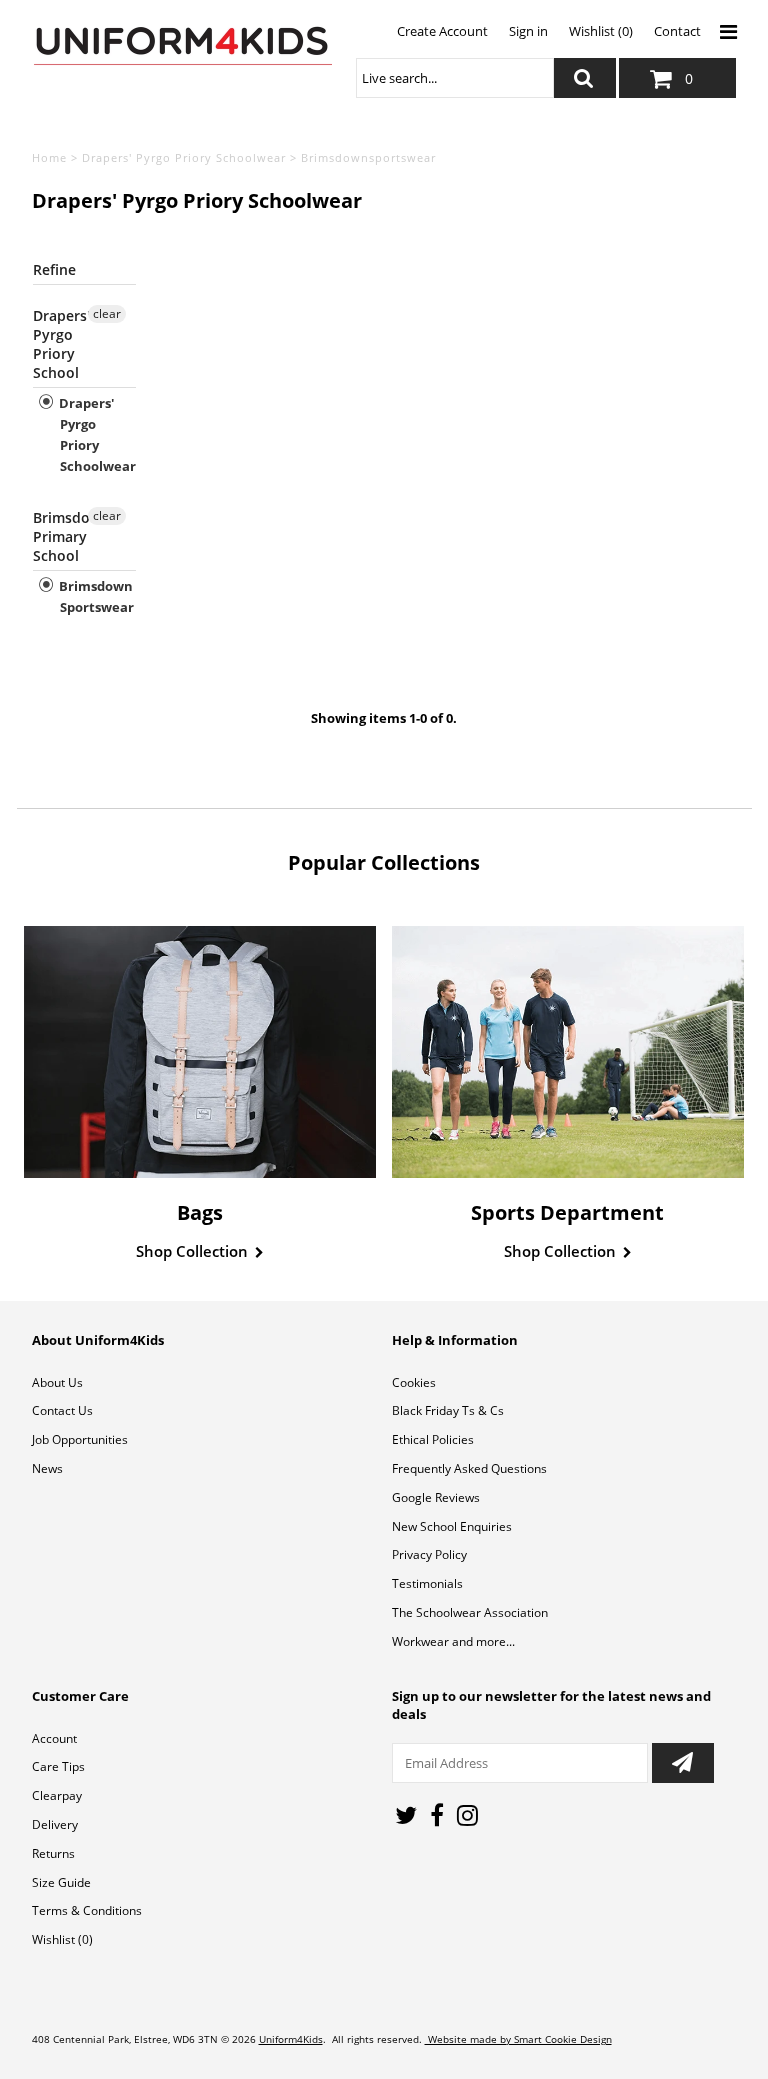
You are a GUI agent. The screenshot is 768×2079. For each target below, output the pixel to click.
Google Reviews (436, 1497)
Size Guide (61, 1882)
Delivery (55, 1824)
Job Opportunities (80, 1439)
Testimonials (427, 1583)
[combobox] (455, 78)
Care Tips (58, 1766)
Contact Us (62, 1410)
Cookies (414, 1382)
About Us (57, 1382)
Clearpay (57, 1795)
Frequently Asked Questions (469, 1468)
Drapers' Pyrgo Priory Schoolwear (184, 157)
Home (49, 157)
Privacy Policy (429, 1554)
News (47, 1468)
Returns (53, 1853)
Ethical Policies (433, 1439)
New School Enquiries (452, 1526)
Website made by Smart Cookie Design (518, 2039)
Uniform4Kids (291, 2039)
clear (107, 313)
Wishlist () (62, 1939)
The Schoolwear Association (470, 1612)
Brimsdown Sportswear (95, 596)
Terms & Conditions (87, 1910)
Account (54, 1738)
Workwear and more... (453, 1641)
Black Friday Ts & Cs (448, 1410)
